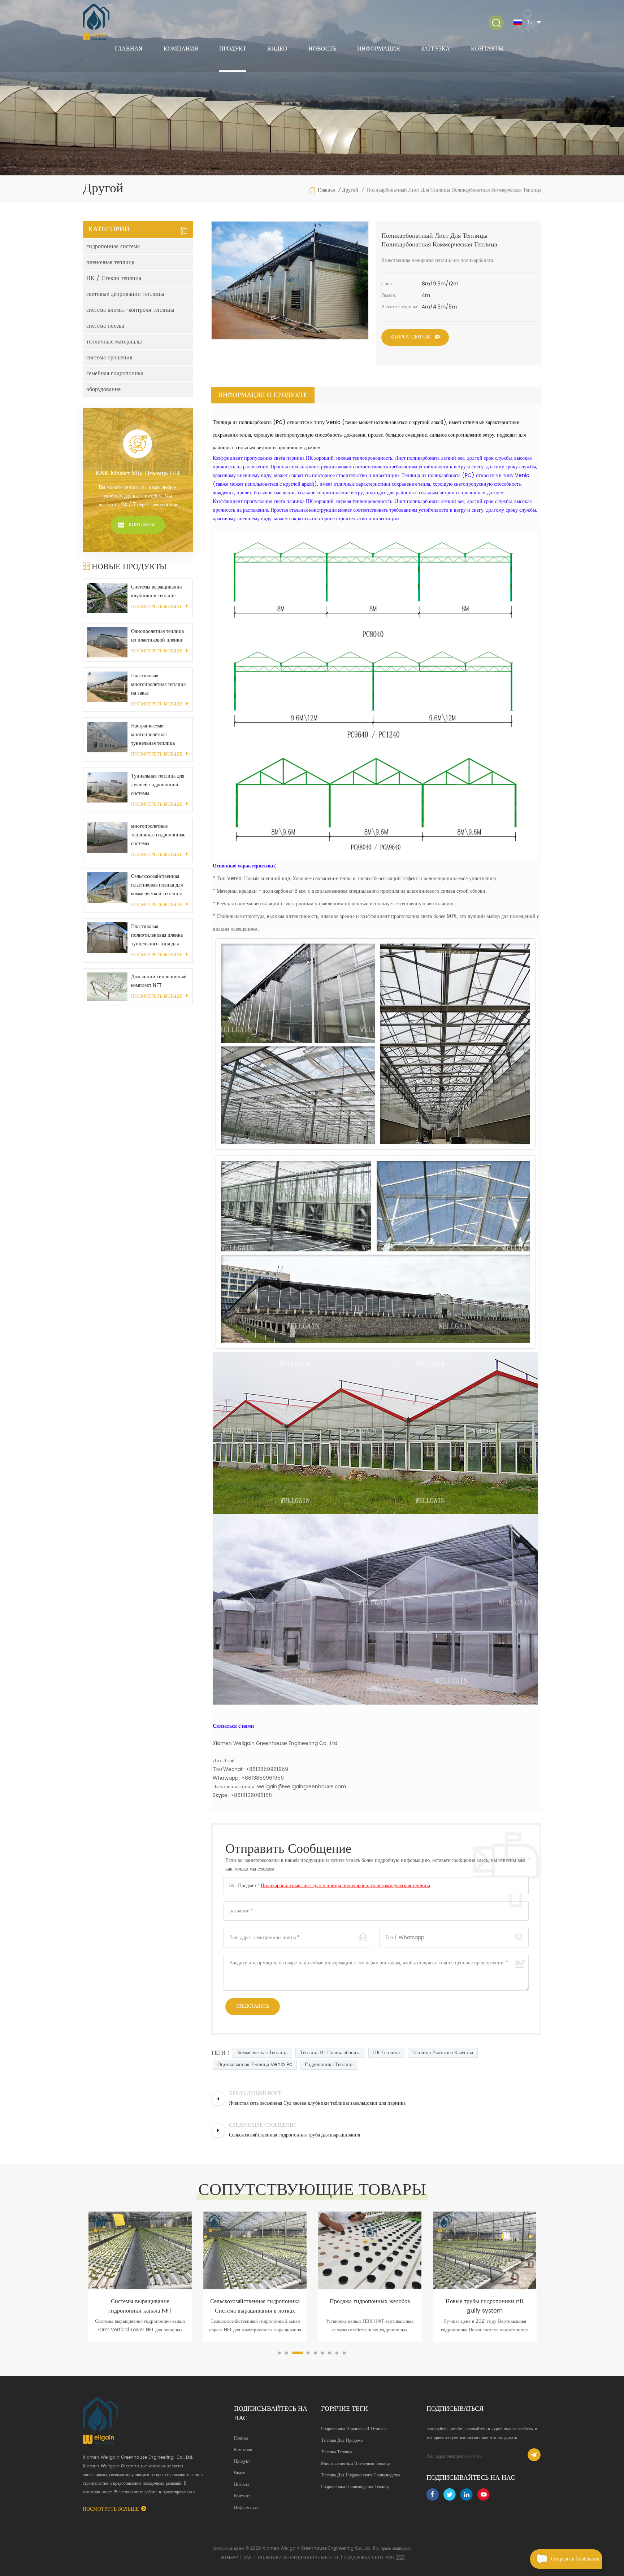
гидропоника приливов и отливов (354, 2429)
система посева (105, 326)
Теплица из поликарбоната (330, 2053)
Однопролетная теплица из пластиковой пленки (157, 636)
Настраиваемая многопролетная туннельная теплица (153, 734)
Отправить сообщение (576, 2559)
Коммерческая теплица (262, 2053)
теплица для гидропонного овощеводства (361, 2475)
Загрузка (435, 49)
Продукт (233, 49)
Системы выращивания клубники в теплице (156, 591)
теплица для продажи (342, 2441)
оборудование (103, 389)
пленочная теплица (110, 262)
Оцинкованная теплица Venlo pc (255, 2065)
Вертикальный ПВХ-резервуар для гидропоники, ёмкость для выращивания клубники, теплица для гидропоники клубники (485, 2306)
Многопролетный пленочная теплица (356, 2464)
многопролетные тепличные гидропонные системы (158, 835)
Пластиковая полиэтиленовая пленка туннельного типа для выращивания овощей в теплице (157, 935)
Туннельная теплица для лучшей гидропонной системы (158, 785)
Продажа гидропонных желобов (255, 2301)
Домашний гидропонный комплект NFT (159, 981)
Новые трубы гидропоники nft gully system (370, 2306)
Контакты (487, 49)
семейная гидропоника (115, 373)
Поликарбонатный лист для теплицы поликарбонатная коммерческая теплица (345, 1886)
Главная (129, 49)
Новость (322, 49)
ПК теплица (386, 2053)
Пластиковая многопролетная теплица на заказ (158, 684)
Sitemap (229, 2558)
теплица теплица (337, 2452)
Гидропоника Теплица (329, 2065)
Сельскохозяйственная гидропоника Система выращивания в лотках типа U (140, 2306)
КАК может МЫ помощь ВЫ (138, 473)
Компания (181, 49)
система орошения (109, 358)
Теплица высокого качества (443, 2053)
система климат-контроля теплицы (130, 310)
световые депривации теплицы (125, 294)
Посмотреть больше (157, 607)
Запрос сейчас (411, 337)
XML (248, 2558)
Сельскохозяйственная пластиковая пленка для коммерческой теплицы (157, 885)
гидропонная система (113, 246)
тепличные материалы (114, 342)
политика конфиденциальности (298, 2558)
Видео (277, 49)
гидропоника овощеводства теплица (355, 2487)
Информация (379, 49)
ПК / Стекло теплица (114, 278)
